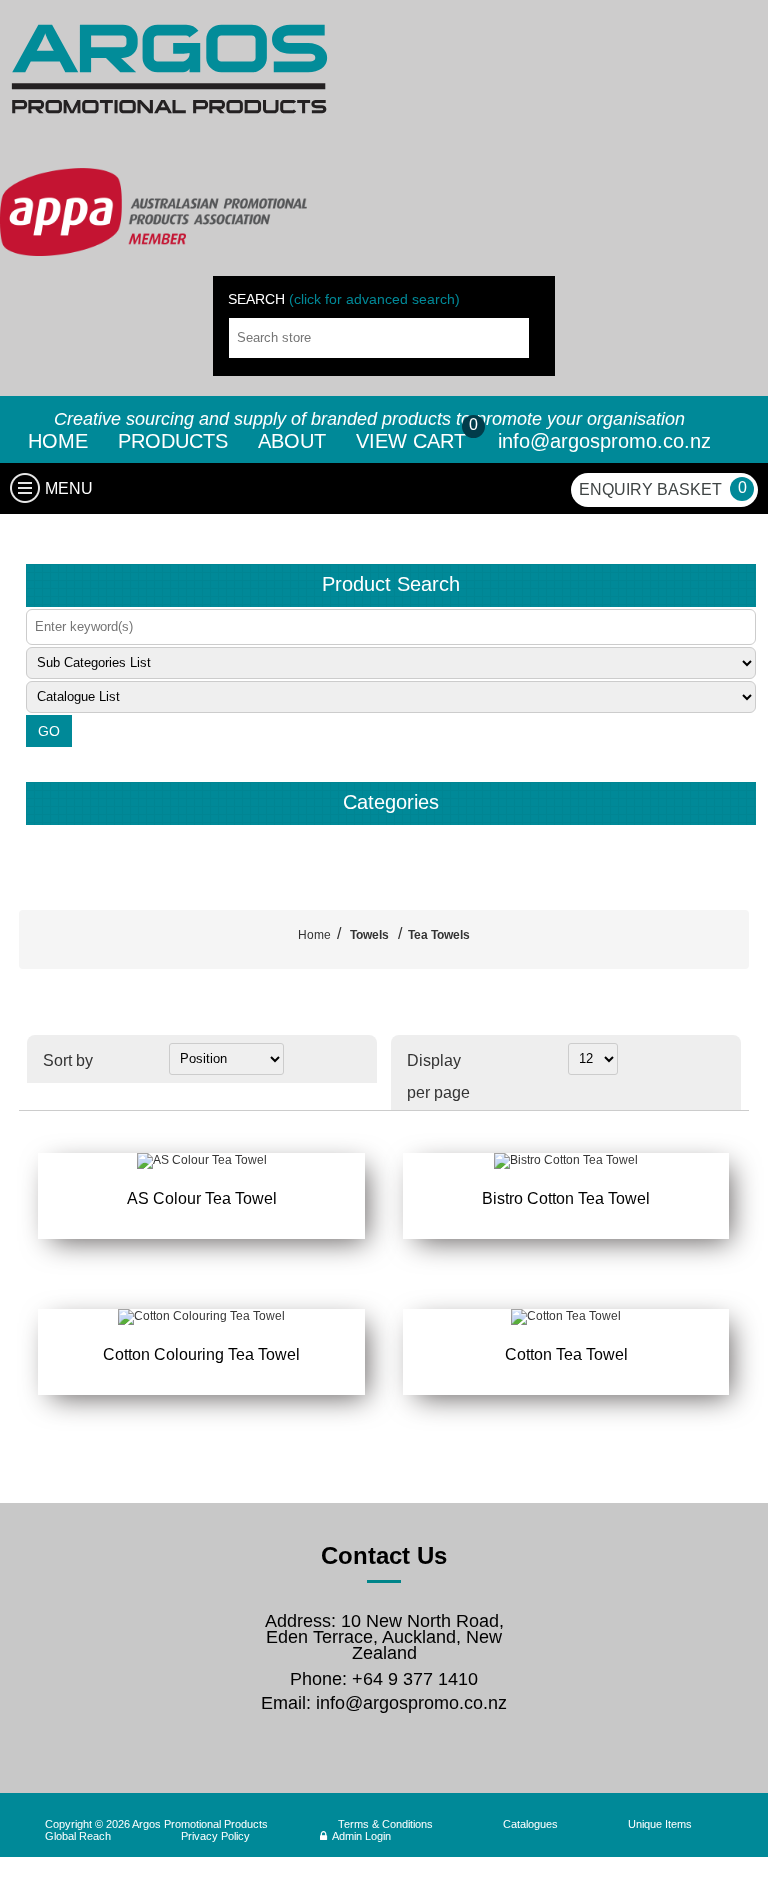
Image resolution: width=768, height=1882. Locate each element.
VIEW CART (414, 441)
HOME (58, 441)
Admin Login (361, 1836)
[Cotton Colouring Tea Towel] (201, 1317)
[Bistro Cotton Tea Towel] (566, 1161)
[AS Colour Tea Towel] (201, 1161)
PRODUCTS (173, 441)
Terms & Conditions (385, 1824)
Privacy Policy (215, 1836)
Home (314, 935)
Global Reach (78, 1836)
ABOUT (292, 441)
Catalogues (530, 1824)
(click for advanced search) (374, 299)
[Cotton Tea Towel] (566, 1317)
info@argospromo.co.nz (604, 441)
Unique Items (660, 1824)
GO (49, 731)
